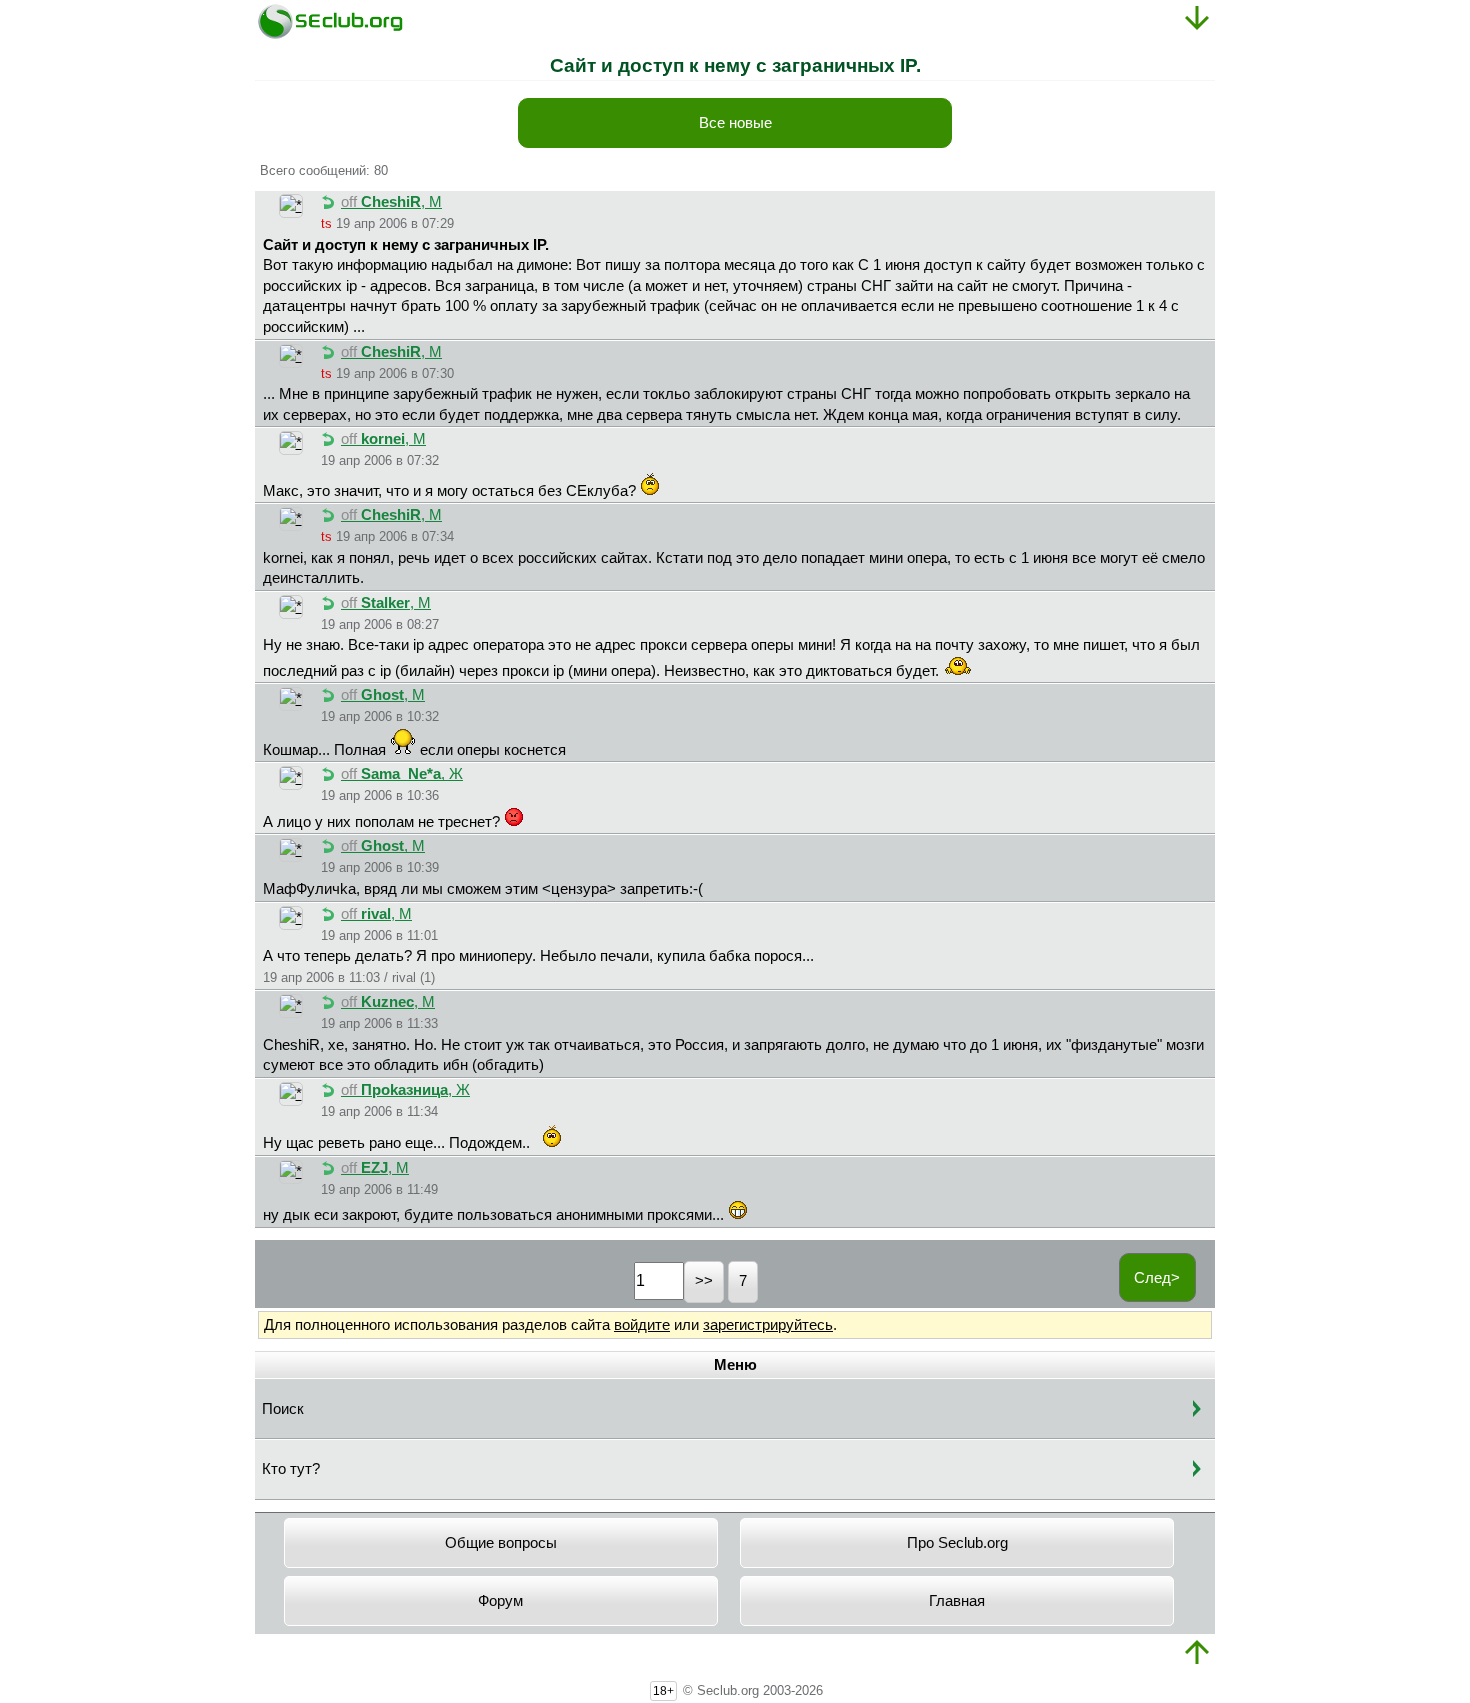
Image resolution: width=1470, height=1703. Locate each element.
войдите (642, 1325)
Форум (500, 1601)
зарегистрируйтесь (768, 1325)
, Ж (402, 774)
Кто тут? (291, 1469)
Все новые (735, 123)
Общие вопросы (501, 1543)
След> (1157, 1278)
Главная (957, 1601)
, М (391, 202)
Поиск (283, 1409)
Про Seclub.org (957, 1543)
